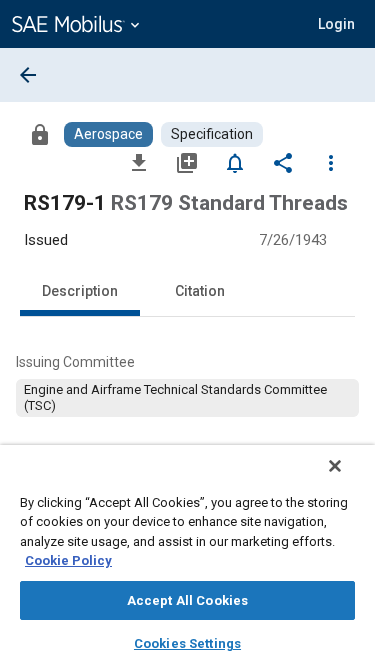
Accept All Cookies (187, 600)
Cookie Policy (68, 560)
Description (80, 291)
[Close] (335, 466)
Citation (200, 291)
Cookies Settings (187, 643)
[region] (187, 556)
